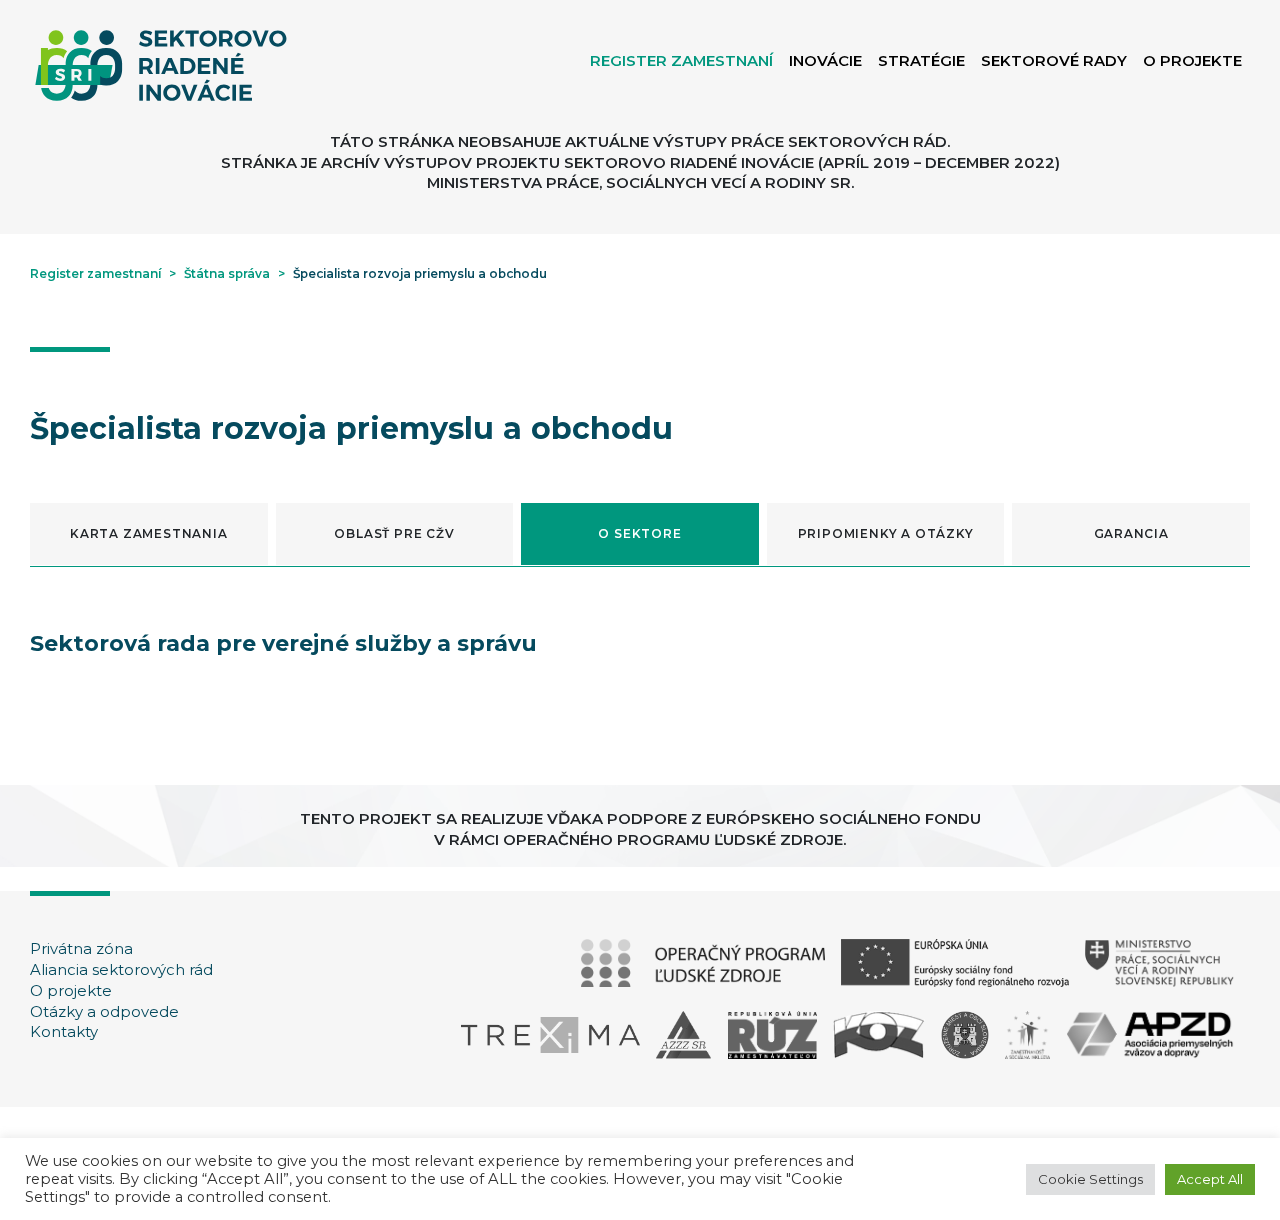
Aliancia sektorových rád (121, 970)
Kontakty (64, 1032)
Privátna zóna (81, 949)
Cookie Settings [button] (1090, 1179)
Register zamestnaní (95, 273)
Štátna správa (227, 273)
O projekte (71, 991)
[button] (149, 534)
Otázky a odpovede (104, 1012)
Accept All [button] (1210, 1179)
